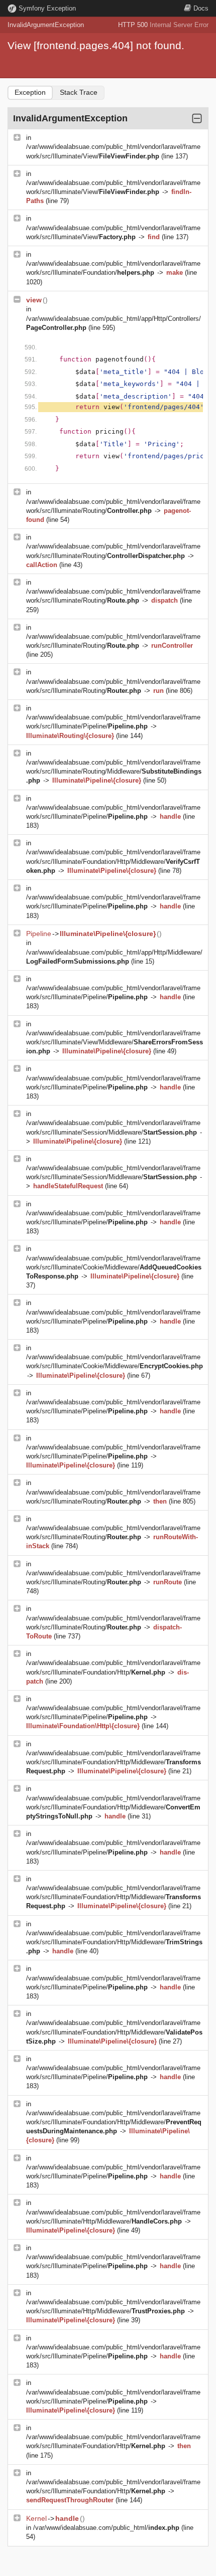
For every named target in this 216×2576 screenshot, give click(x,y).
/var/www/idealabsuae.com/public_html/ (106, 2528)
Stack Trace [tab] (79, 92)
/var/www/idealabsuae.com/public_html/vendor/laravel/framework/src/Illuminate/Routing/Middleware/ (114, 771)
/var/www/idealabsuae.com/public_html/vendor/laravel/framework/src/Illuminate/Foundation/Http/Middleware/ (113, 861)
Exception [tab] (30, 92)
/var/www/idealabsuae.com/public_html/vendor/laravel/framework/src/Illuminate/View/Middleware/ (115, 1042)
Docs (201, 8)
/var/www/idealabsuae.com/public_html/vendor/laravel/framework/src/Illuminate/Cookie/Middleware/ (114, 1267)
